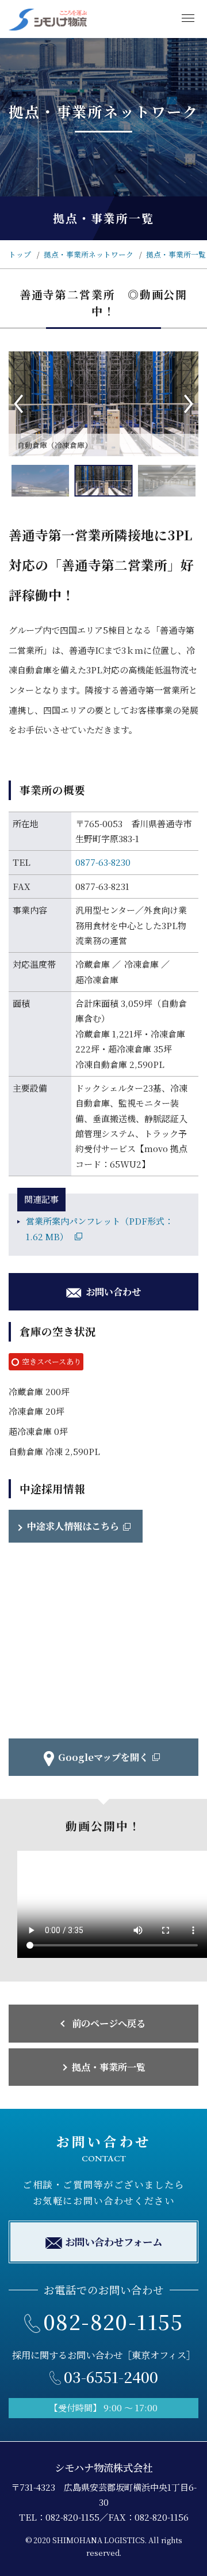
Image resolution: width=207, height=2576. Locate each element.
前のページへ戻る (109, 2023)
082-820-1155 (113, 2321)
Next (189, 404)
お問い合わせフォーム (114, 2242)
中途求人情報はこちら (73, 1526)
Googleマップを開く (103, 1757)
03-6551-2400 (111, 2376)
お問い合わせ (113, 1291)
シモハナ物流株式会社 (103, 2467)
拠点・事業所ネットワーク (89, 254)
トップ (20, 254)
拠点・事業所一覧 (176, 254)
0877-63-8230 (103, 862)
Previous (18, 404)
